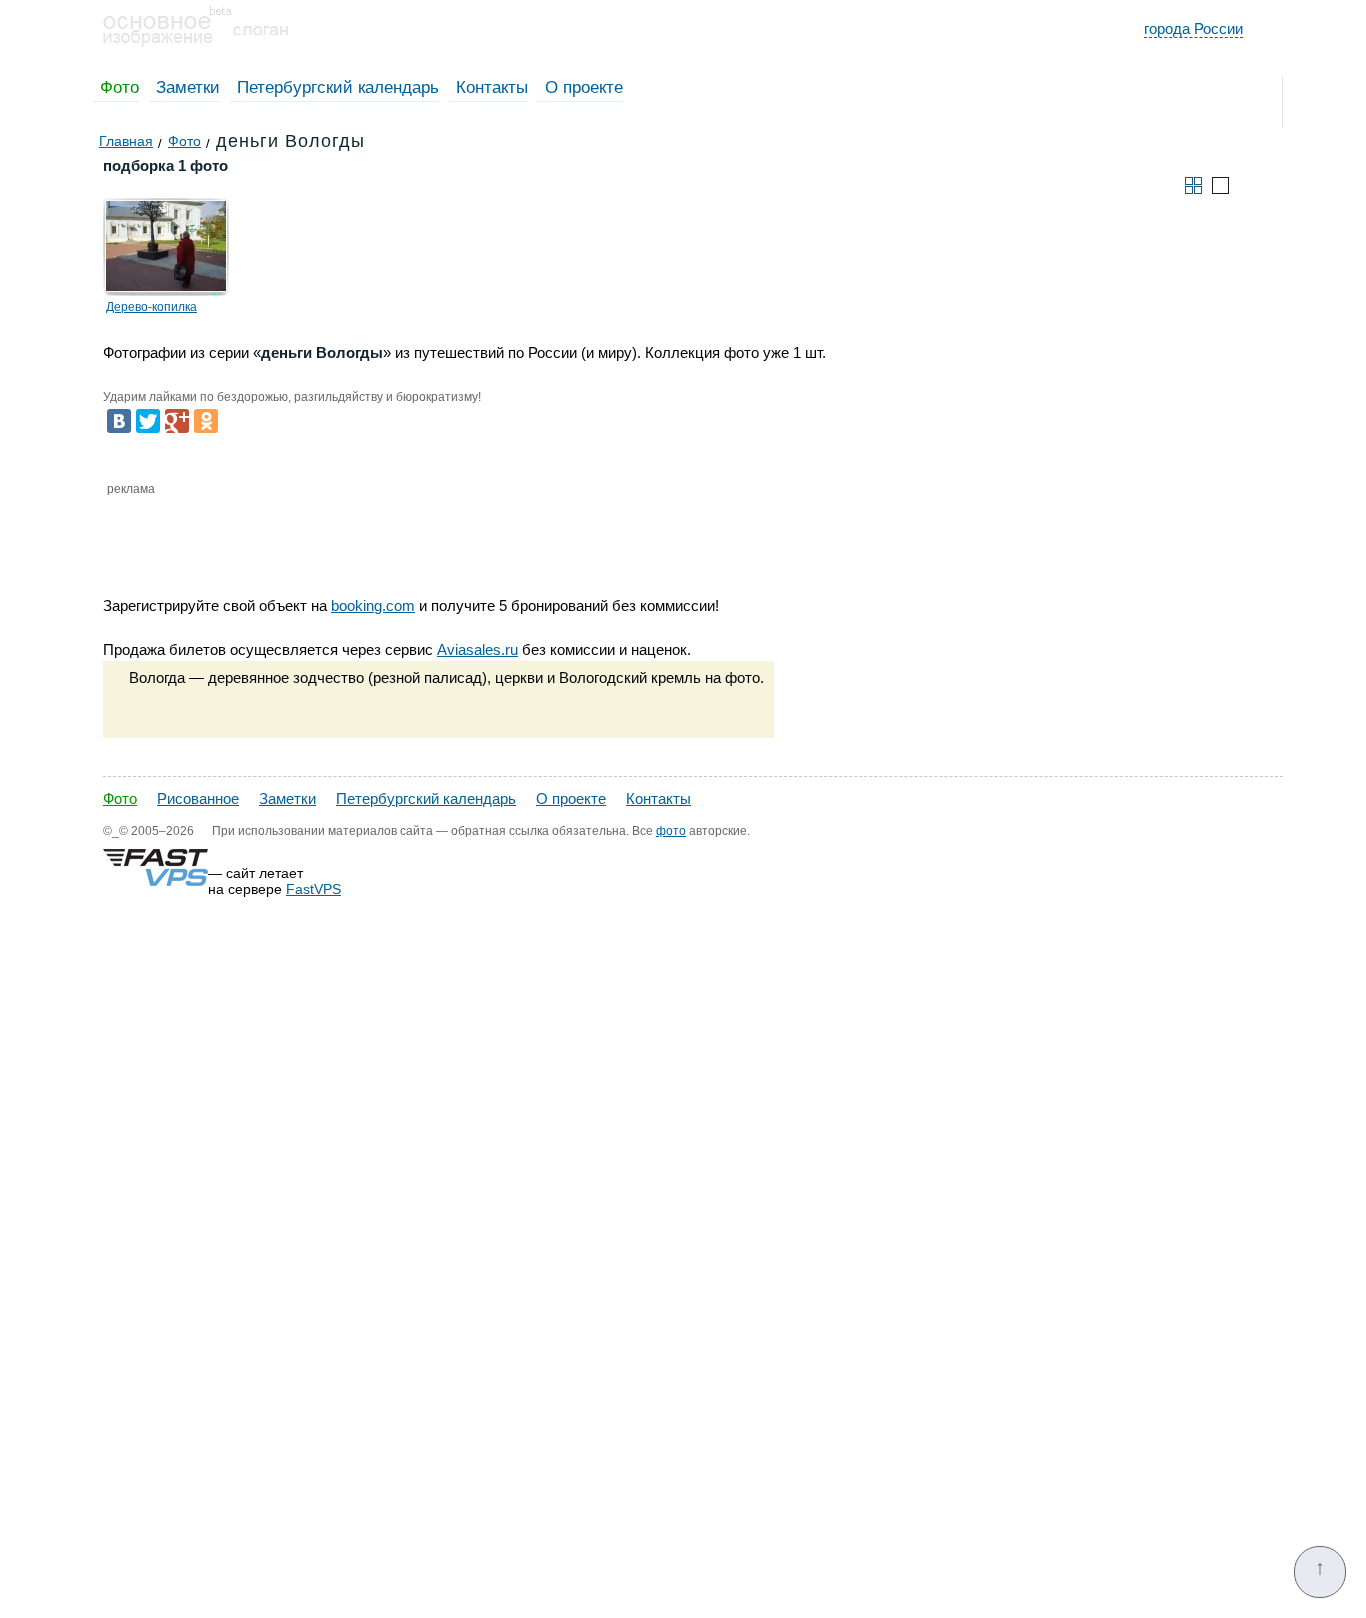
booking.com (373, 605)
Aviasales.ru (477, 649)
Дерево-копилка (151, 307)
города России (1193, 28)
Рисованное (198, 798)
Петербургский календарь (338, 87)
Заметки (188, 87)
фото (671, 831)
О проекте (584, 87)
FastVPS (313, 889)
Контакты (492, 87)
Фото (119, 87)
